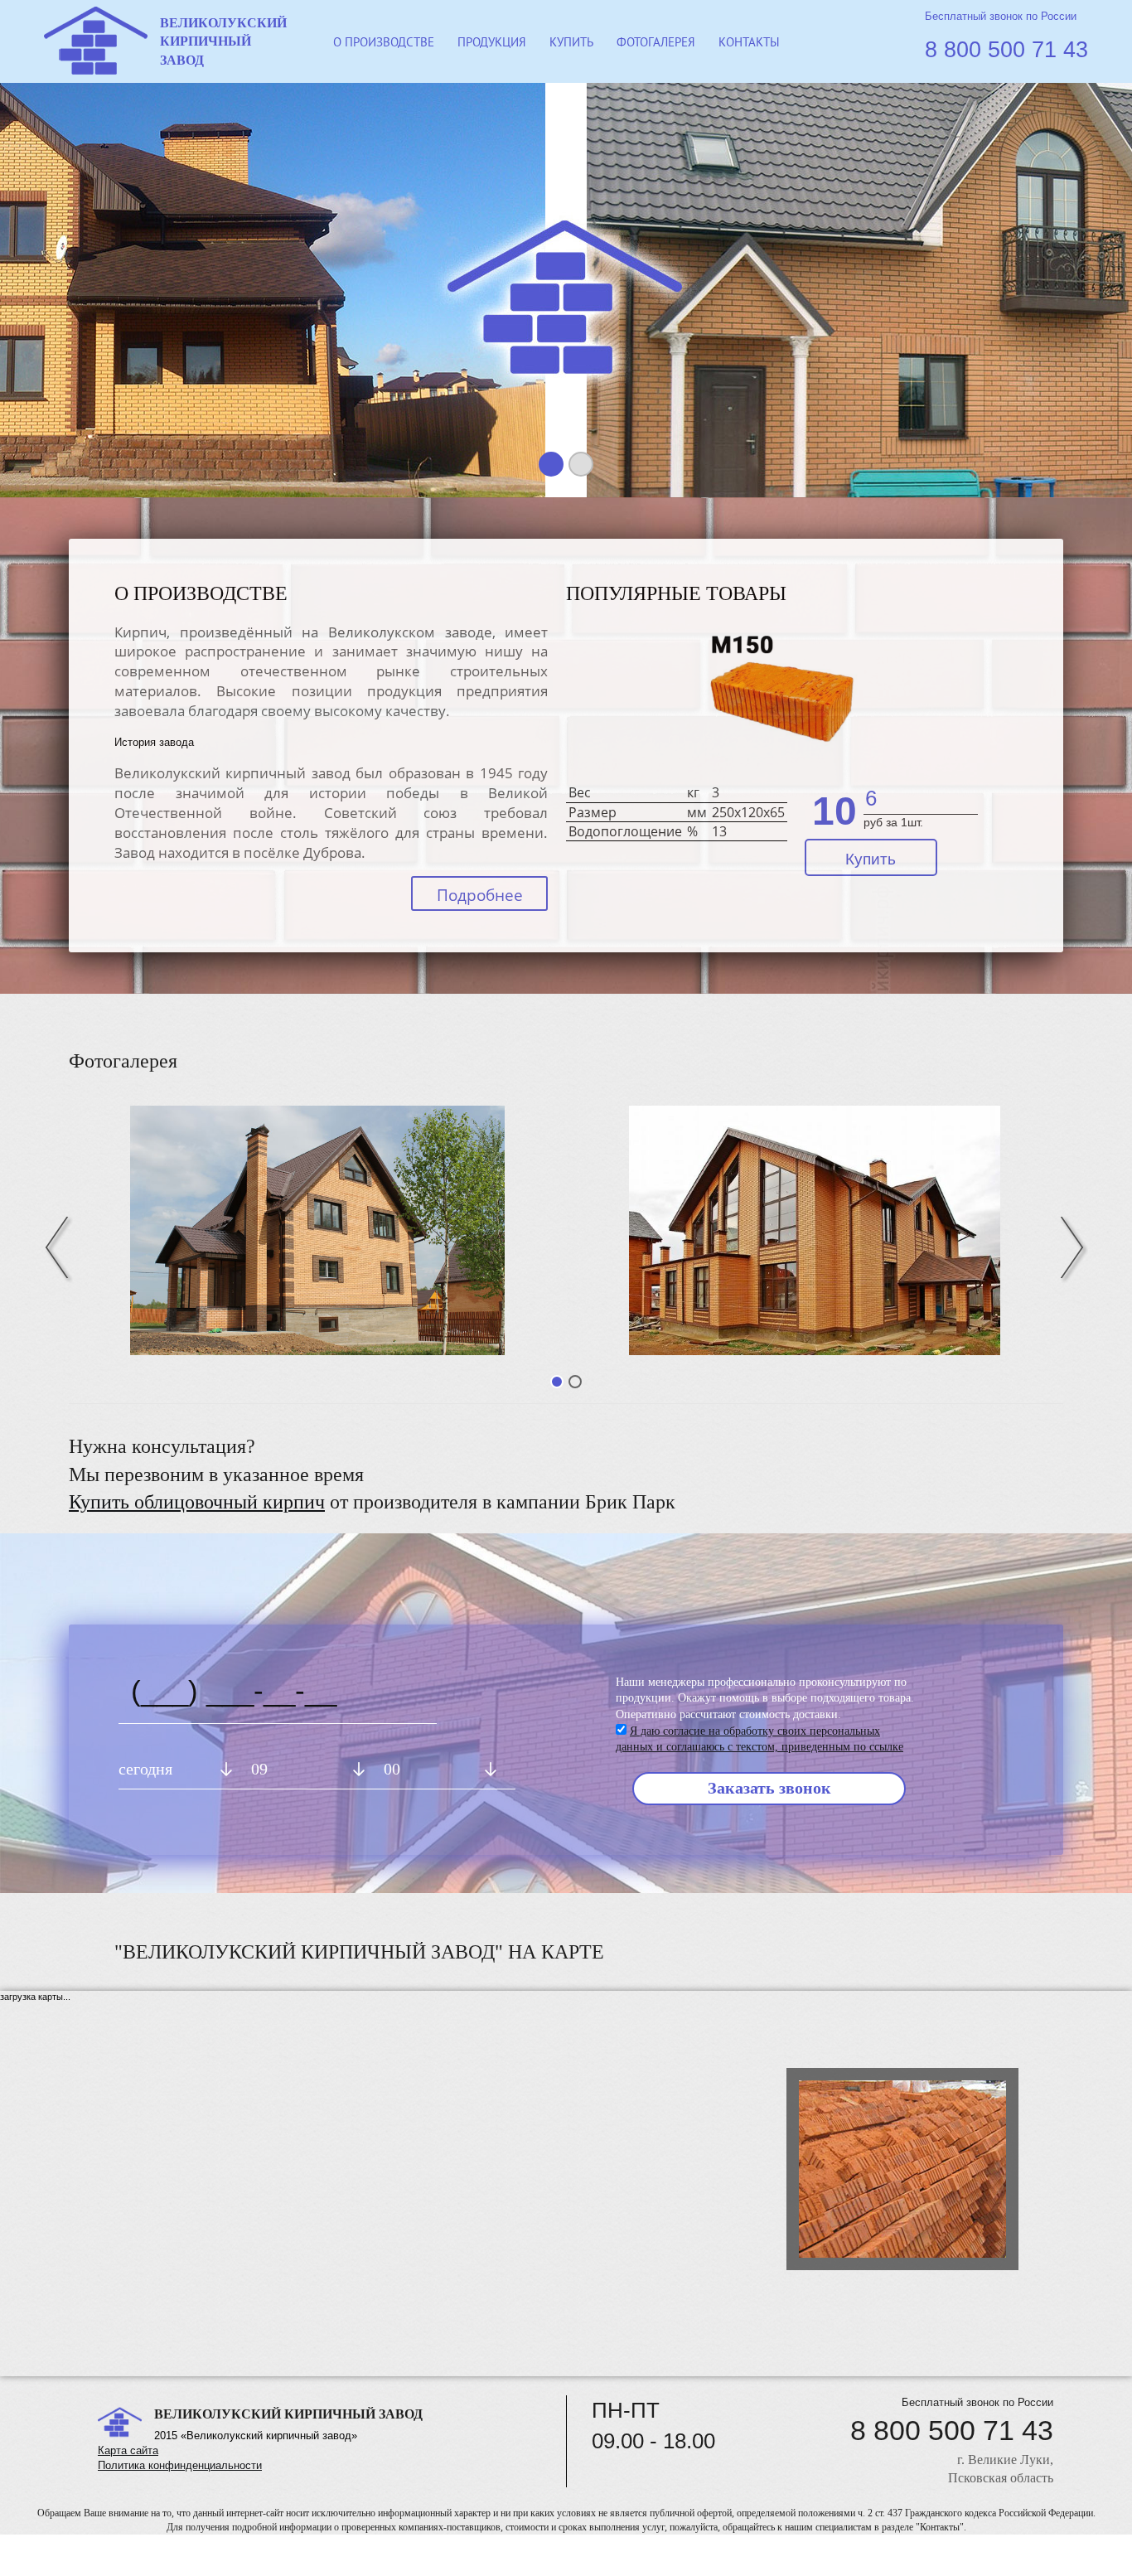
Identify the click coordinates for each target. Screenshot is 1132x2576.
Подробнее (480, 895)
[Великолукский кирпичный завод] (815, 1230)
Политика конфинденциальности (180, 2465)
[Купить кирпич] (317, 1230)
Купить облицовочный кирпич (197, 1502)
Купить (871, 859)
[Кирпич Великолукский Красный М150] (783, 703)
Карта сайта (128, 2450)
